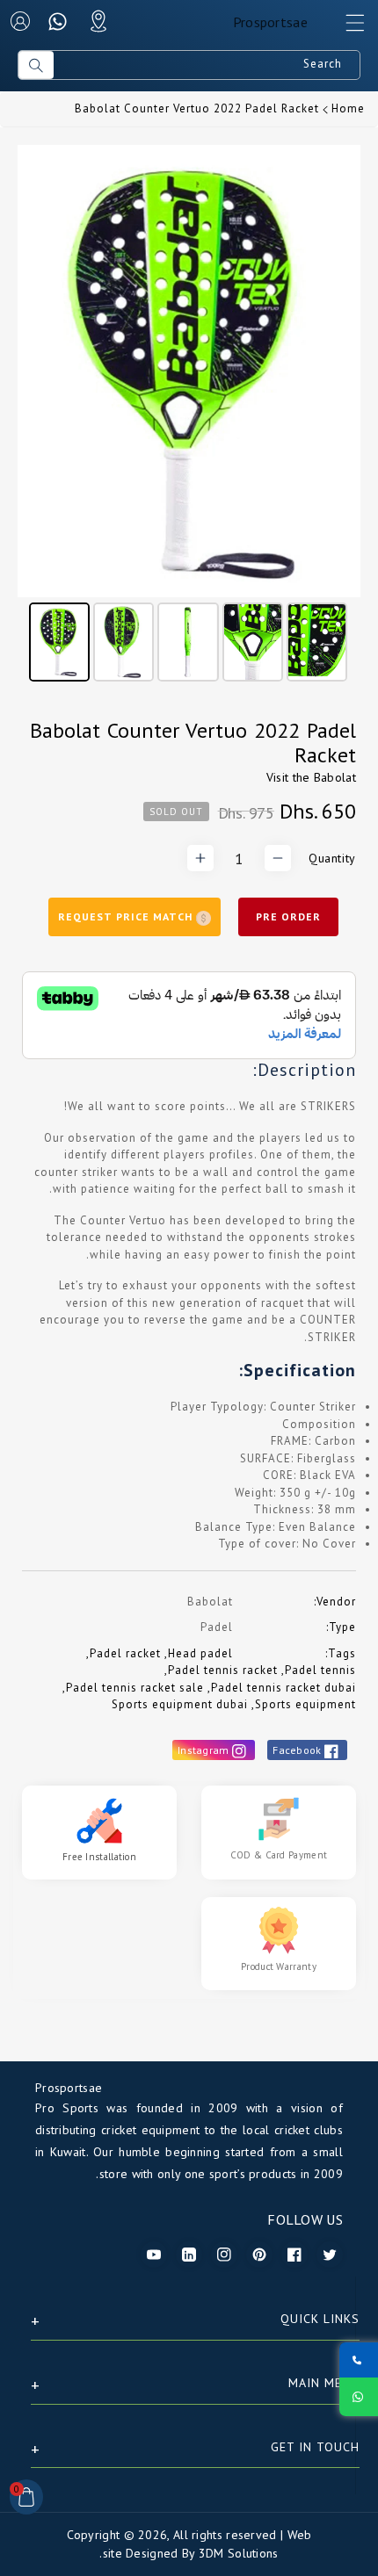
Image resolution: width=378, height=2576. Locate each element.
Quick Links (320, 2319)
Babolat (335, 777)
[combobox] (207, 65)
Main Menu (324, 2383)
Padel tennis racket (223, 1670)
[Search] (36, 65)
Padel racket (125, 1653)
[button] (347, 27)
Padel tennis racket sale (135, 1688)
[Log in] (20, 21)
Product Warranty (279, 1966)
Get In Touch (315, 2447)
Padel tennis (320, 1670)
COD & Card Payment (279, 1855)
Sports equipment (305, 1704)
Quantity (332, 858)
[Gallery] (189, 416)
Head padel (200, 1653)
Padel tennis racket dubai (283, 1688)
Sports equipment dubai (180, 1704)
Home (348, 108)
